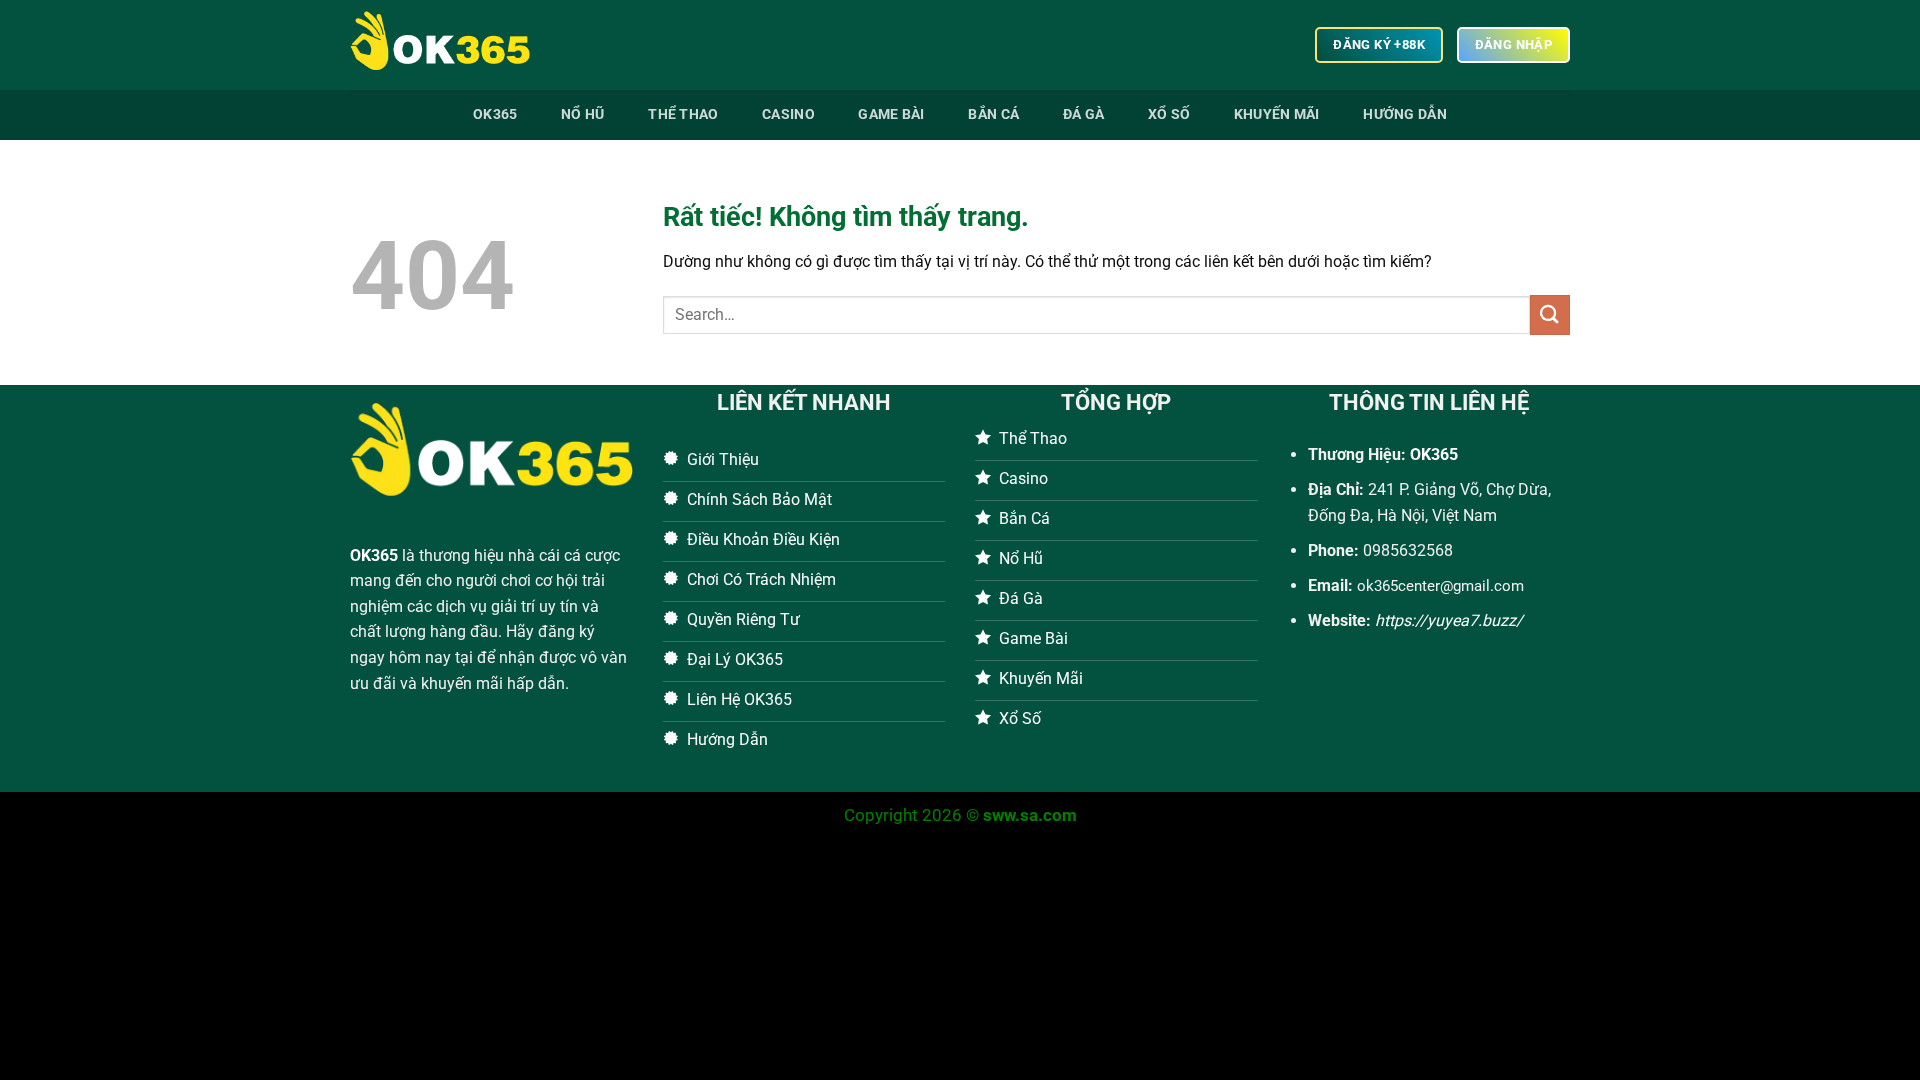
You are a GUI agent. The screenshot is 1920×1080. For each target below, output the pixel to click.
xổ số (1169, 114)
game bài (891, 114)
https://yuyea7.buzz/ (1449, 620)
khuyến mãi (1277, 114)
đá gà (1083, 114)
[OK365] (450, 45)
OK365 (374, 555)
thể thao (683, 114)
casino (788, 114)
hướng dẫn (1405, 114)
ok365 (495, 114)
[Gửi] (1550, 314)
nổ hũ (582, 114)
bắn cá (993, 114)
